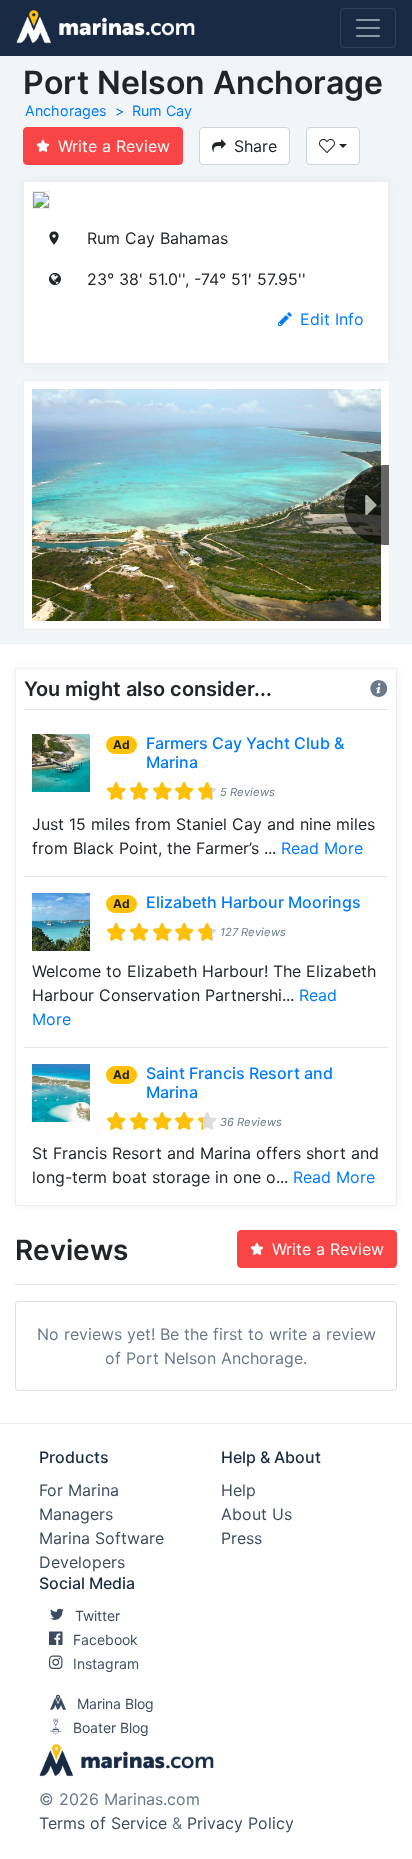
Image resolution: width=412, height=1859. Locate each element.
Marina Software (101, 1538)
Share (255, 146)
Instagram (106, 1663)
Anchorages (66, 110)
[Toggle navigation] (368, 28)
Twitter (97, 1615)
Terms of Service (103, 1823)
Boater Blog (111, 1727)
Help (238, 1490)
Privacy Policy (240, 1823)
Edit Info (332, 319)
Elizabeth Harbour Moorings (253, 902)
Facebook (105, 1639)
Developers (82, 1562)
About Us (256, 1514)
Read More (322, 848)
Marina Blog (115, 1703)
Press (241, 1538)
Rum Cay (162, 110)
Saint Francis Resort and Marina (239, 1082)
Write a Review (114, 146)
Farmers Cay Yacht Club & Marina (245, 752)
